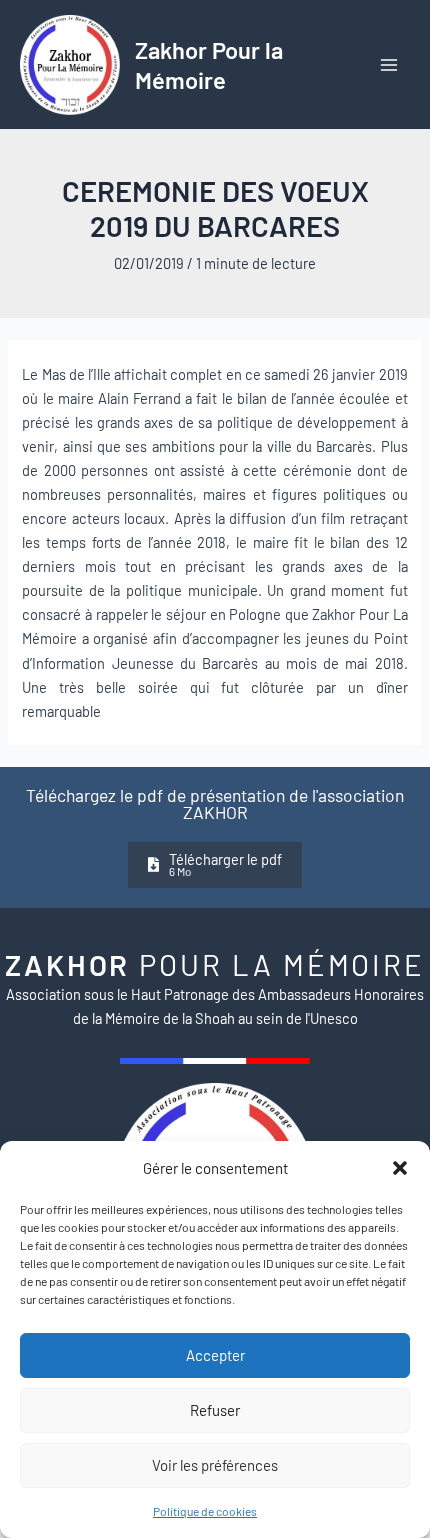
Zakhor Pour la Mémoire (209, 64)
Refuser (215, 1410)
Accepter (215, 1355)
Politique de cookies (205, 1511)
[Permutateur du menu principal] (389, 65)
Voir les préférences (215, 1465)
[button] (400, 1168)
